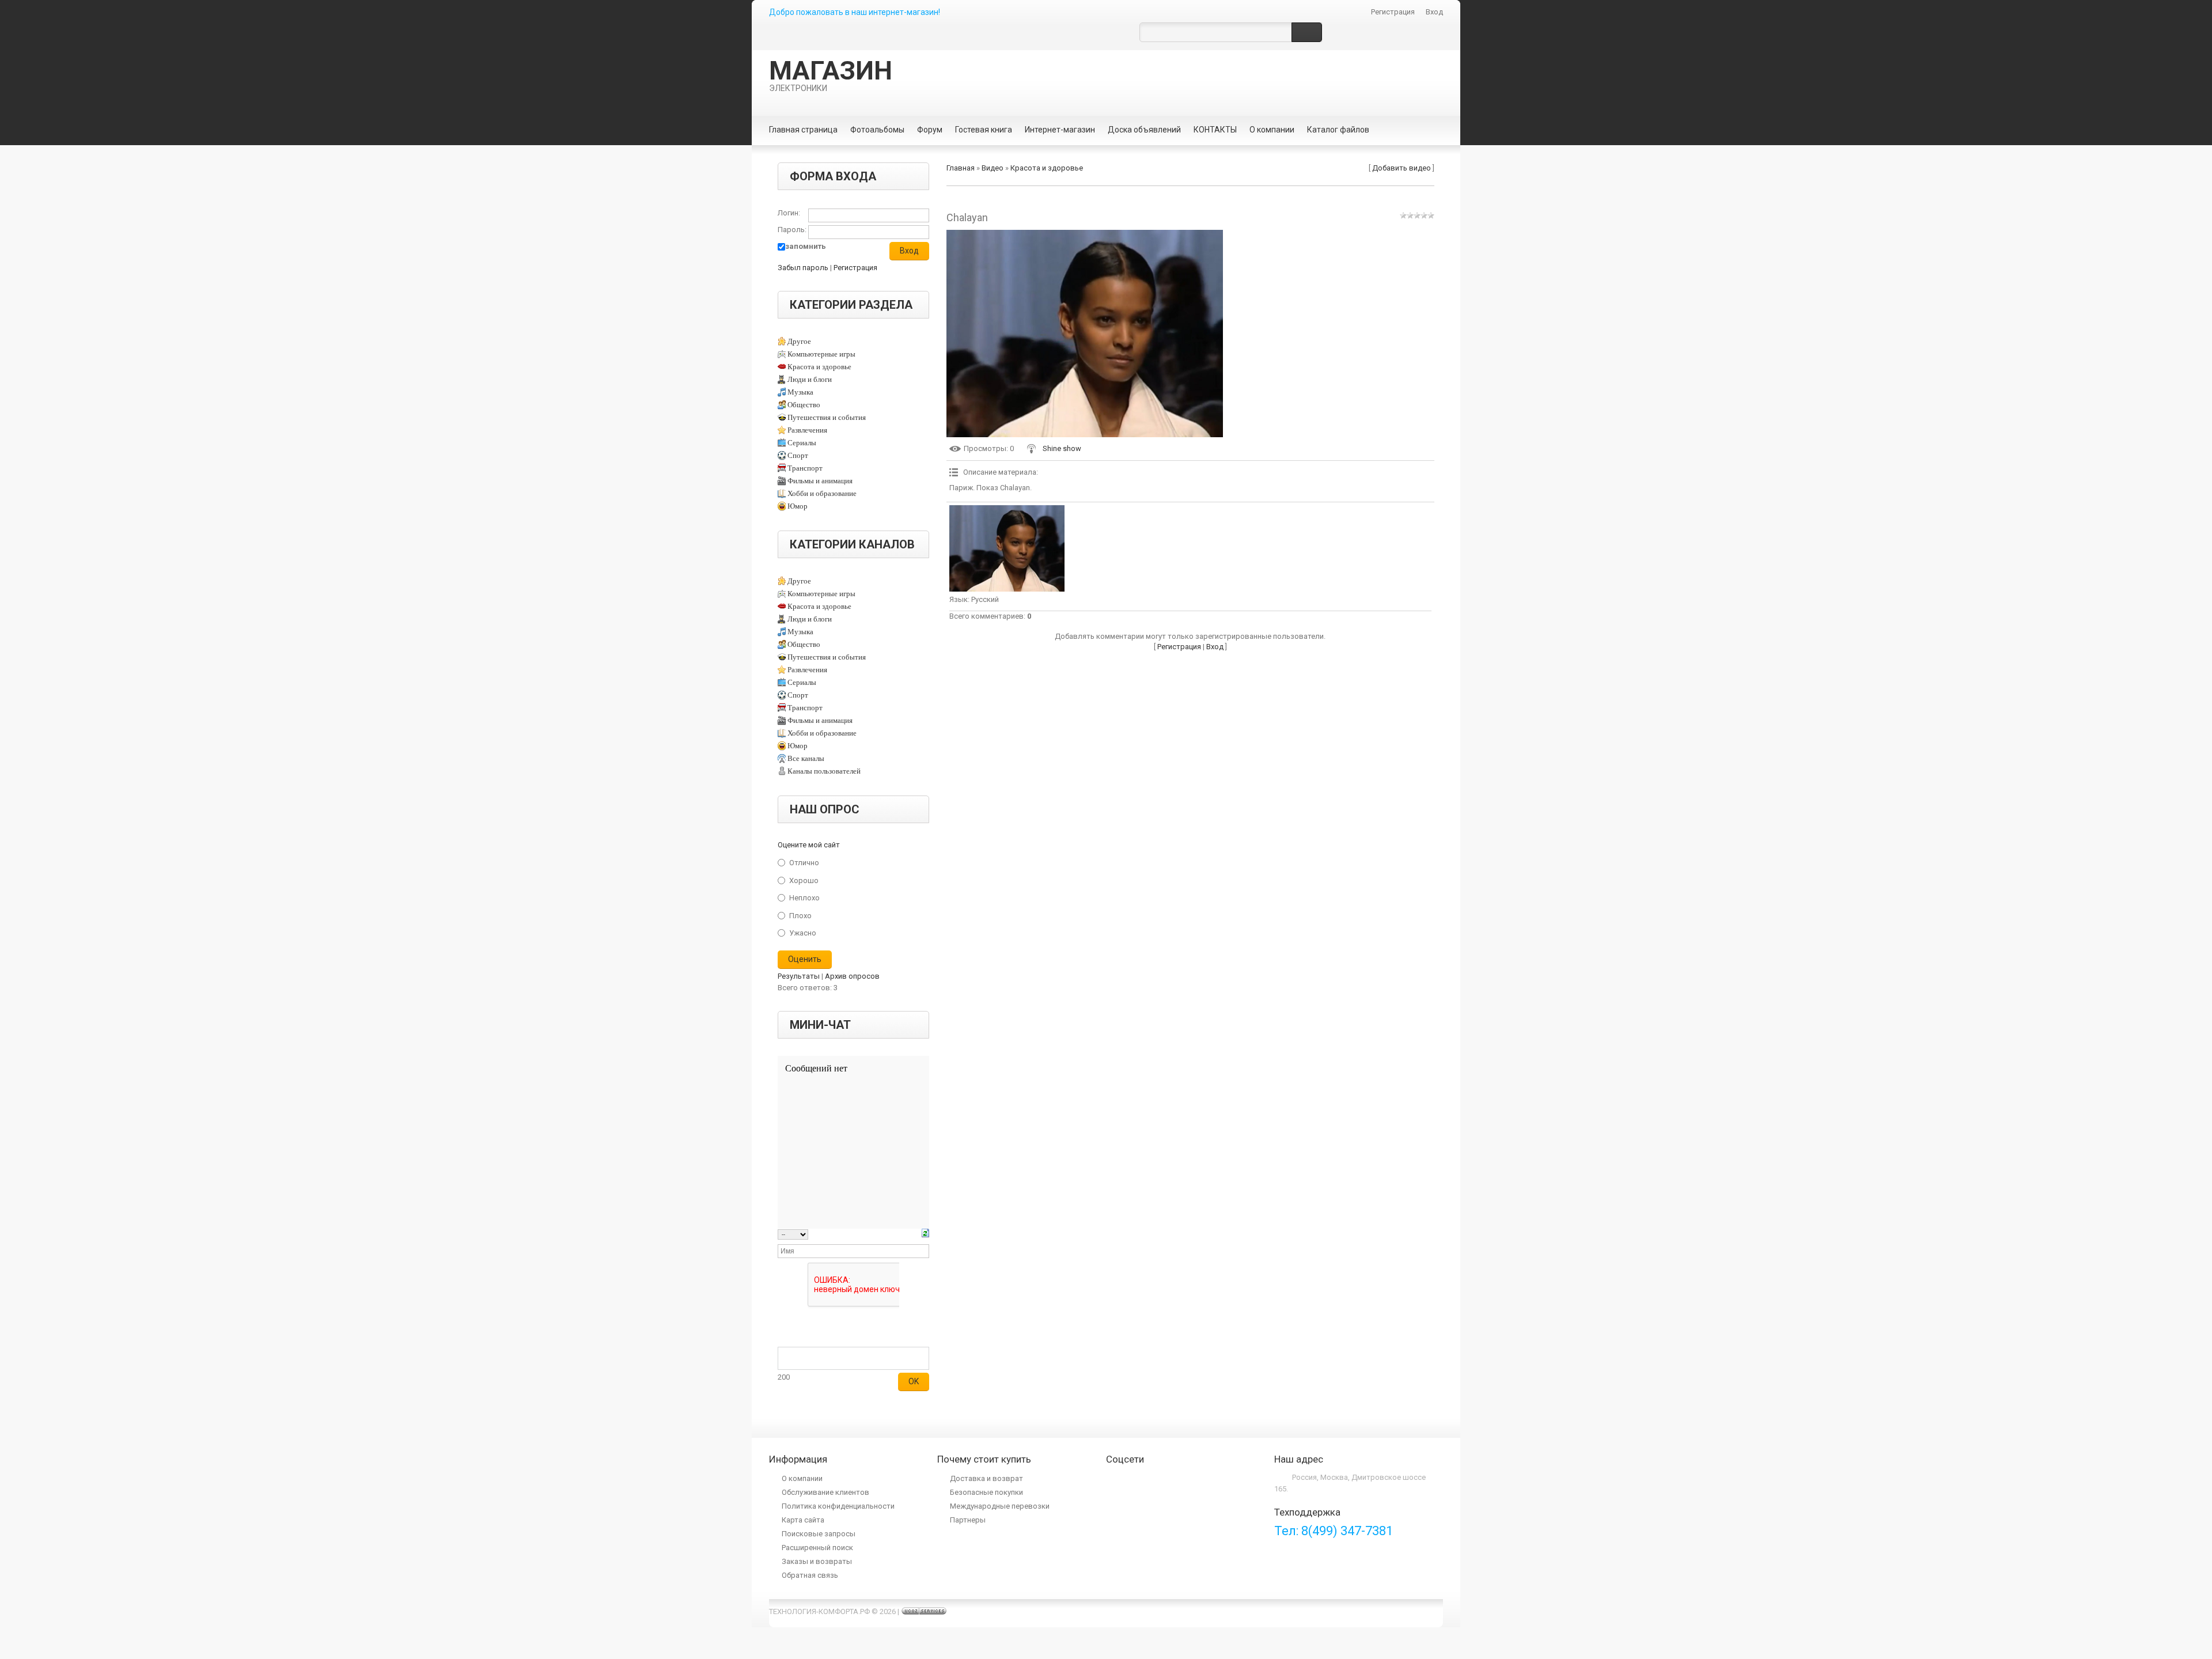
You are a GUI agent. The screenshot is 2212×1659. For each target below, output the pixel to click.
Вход (1434, 12)
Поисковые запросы (819, 1534)
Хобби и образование (822, 493)
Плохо (800, 915)
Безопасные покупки (986, 1492)
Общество (804, 405)
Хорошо (804, 880)
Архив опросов (852, 976)
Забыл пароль (803, 268)
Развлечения (807, 430)
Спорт (798, 455)
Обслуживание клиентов (825, 1492)
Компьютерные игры (821, 354)
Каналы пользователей (824, 771)
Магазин (831, 74)
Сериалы (802, 443)
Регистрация (1393, 12)
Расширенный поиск (817, 1548)
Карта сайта (803, 1520)
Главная (961, 168)
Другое (799, 341)
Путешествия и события (827, 417)
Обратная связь (810, 1575)
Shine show (1062, 448)
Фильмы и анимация (820, 481)
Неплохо (804, 898)
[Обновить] (925, 1234)
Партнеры (968, 1520)
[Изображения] (1007, 548)
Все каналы (806, 758)
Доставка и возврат (986, 1478)
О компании (802, 1478)
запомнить (806, 246)
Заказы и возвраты (817, 1561)
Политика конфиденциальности (838, 1506)
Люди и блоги (810, 379)
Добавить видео (1402, 168)
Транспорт (805, 468)
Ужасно (803, 933)
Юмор (798, 506)
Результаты (799, 976)
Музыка (800, 392)
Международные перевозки (1000, 1506)
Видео (993, 168)
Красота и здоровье (819, 367)
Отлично (804, 863)
